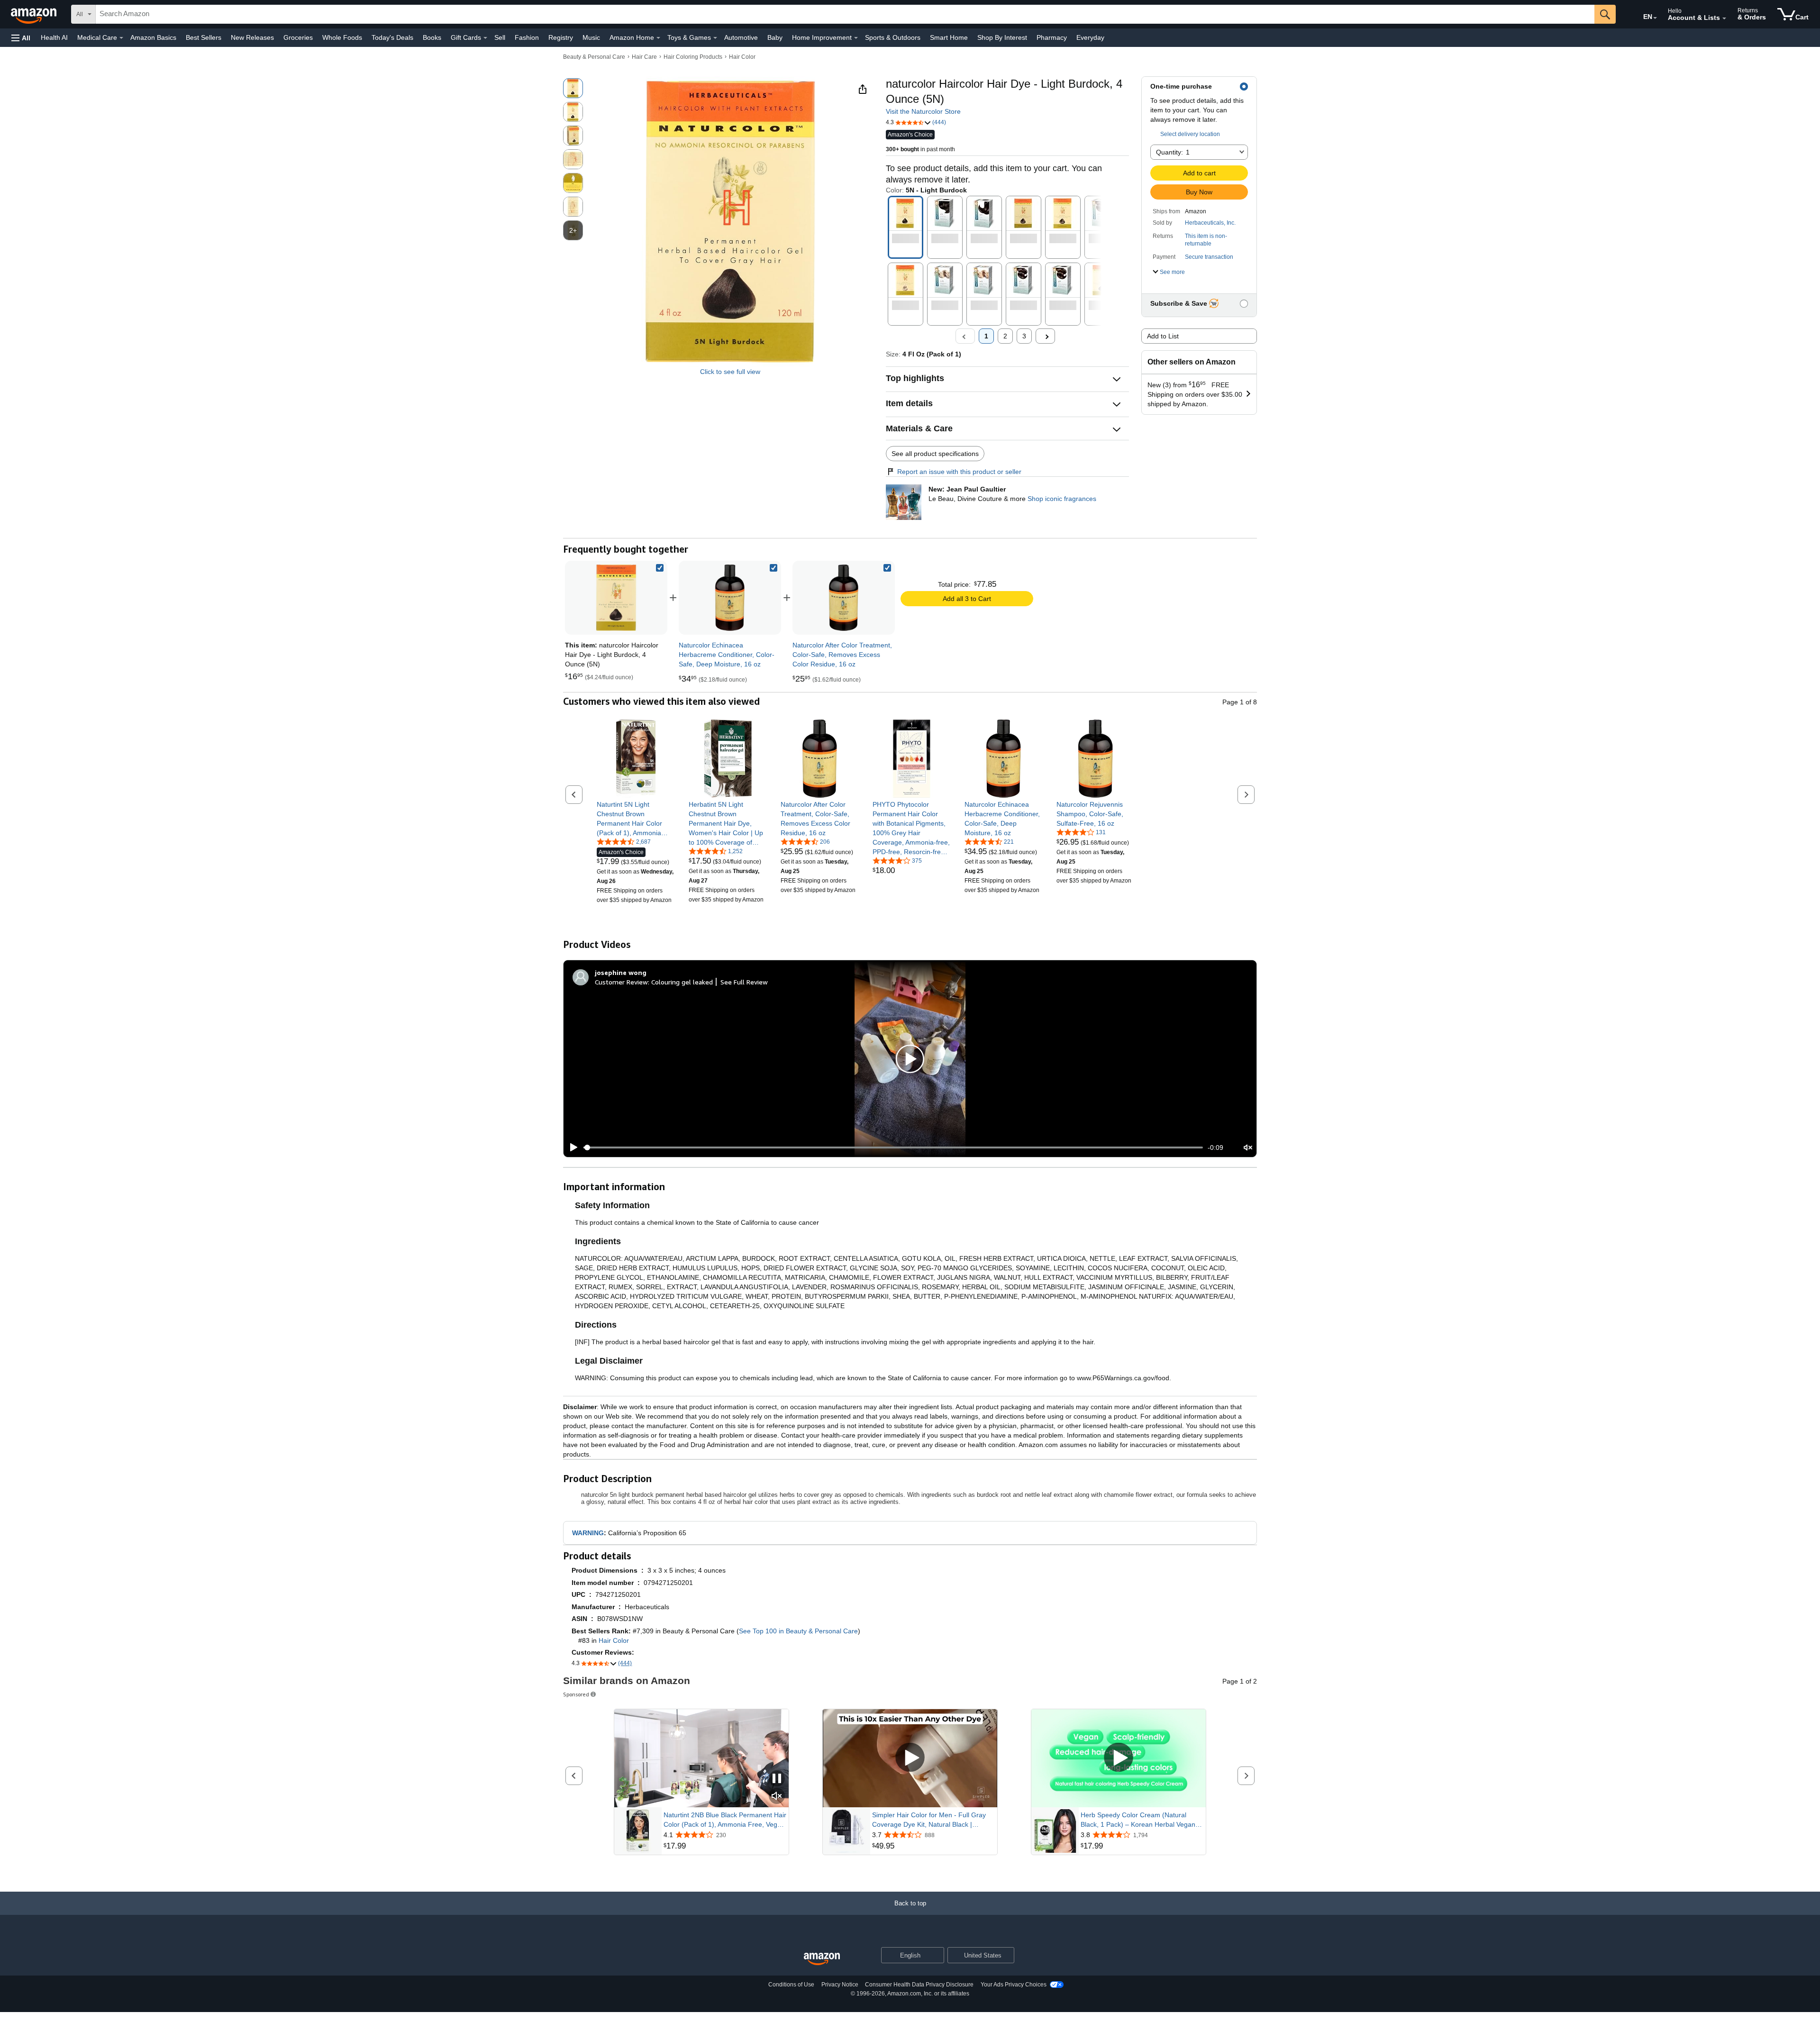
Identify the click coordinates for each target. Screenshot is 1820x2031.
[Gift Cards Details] (485, 38)
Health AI (54, 37)
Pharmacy (1052, 37)
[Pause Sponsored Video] (777, 1779)
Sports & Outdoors (893, 37)
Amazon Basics (153, 37)
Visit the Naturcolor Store (923, 111)
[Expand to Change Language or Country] (1655, 18)
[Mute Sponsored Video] (777, 1797)
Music (591, 37)
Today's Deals (392, 37)
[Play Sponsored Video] (910, 1758)
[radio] (573, 88)
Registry (561, 37)
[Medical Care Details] (121, 38)
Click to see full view (730, 372)
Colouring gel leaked (682, 982)
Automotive (741, 37)
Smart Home (949, 37)
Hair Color (742, 57)
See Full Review (744, 982)
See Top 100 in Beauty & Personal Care (798, 1631)
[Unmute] (1248, 1148)
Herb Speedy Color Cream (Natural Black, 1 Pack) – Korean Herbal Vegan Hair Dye (1138, 1820)
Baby (775, 37)
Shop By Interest (1002, 37)
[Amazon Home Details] (658, 38)
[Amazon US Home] (822, 1959)
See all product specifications (935, 454)
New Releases (252, 37)
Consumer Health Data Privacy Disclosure (919, 1985)
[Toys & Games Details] (715, 38)
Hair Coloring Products (693, 57)
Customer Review (621, 982)
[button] (21, 38)
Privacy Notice (840, 1985)
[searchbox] (845, 14)
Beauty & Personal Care (594, 57)
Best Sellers (204, 37)
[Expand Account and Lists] (1724, 18)
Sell (500, 37)
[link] (730, 598)
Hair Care (644, 57)
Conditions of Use (791, 1985)
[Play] (571, 1148)
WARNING (588, 1533)
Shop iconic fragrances (1062, 499)
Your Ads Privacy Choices (1014, 1985)
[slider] (893, 1148)
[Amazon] (35, 14)
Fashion (527, 37)
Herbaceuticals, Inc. (1210, 223)
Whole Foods (342, 37)
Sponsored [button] (576, 1694)
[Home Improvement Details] (856, 38)
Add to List (1163, 336)
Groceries (298, 37)
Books (432, 37)
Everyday (1090, 37)
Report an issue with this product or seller (959, 472)
